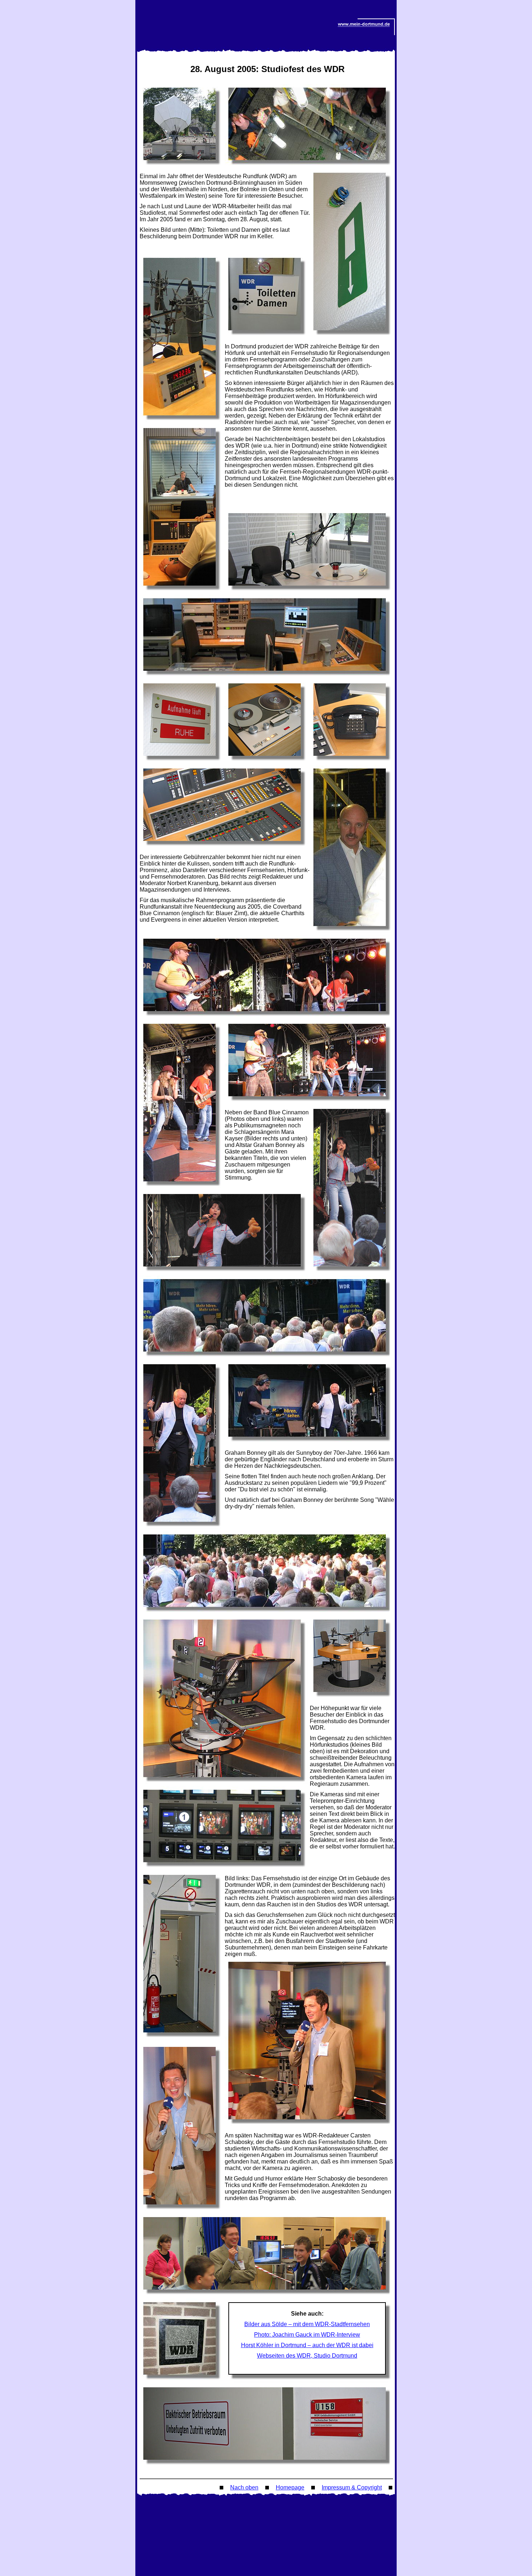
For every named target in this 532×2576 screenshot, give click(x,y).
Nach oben (244, 2487)
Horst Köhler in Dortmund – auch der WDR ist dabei (307, 2345)
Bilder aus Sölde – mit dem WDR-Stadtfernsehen (307, 2324)
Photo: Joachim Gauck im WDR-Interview (307, 2335)
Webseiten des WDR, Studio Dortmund (307, 2356)
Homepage (290, 2487)
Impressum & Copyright (352, 2487)
